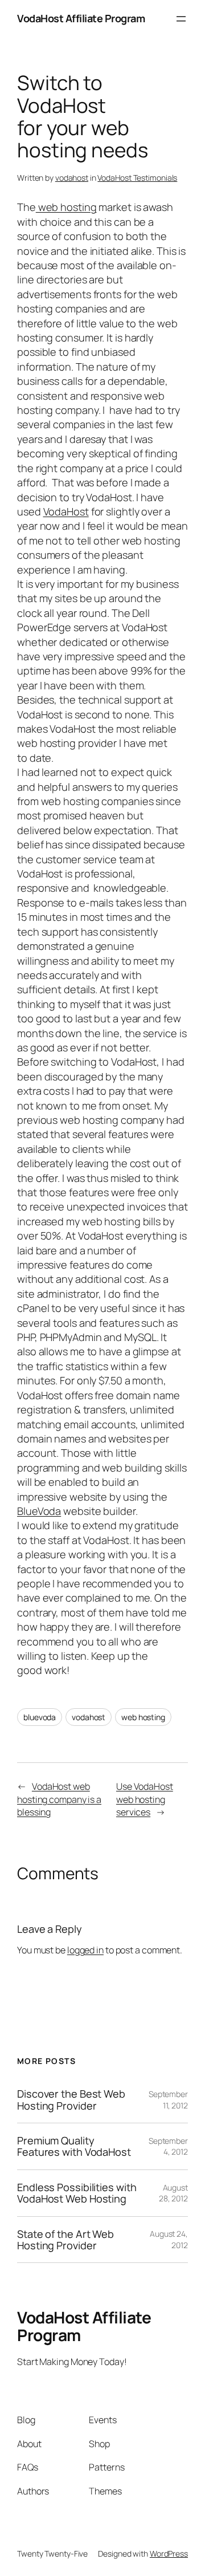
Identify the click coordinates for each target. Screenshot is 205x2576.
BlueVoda (39, 1511)
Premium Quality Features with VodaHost (74, 2146)
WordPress (169, 2553)
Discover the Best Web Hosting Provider (71, 2100)
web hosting (66, 207)
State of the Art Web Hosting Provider (65, 2240)
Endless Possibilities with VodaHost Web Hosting (77, 2193)
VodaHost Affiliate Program (81, 18)
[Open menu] (181, 19)
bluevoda (40, 1717)
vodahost (72, 178)
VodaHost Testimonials (137, 178)
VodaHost (66, 511)
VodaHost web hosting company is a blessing (59, 1799)
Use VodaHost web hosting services (145, 1799)
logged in (85, 1950)
